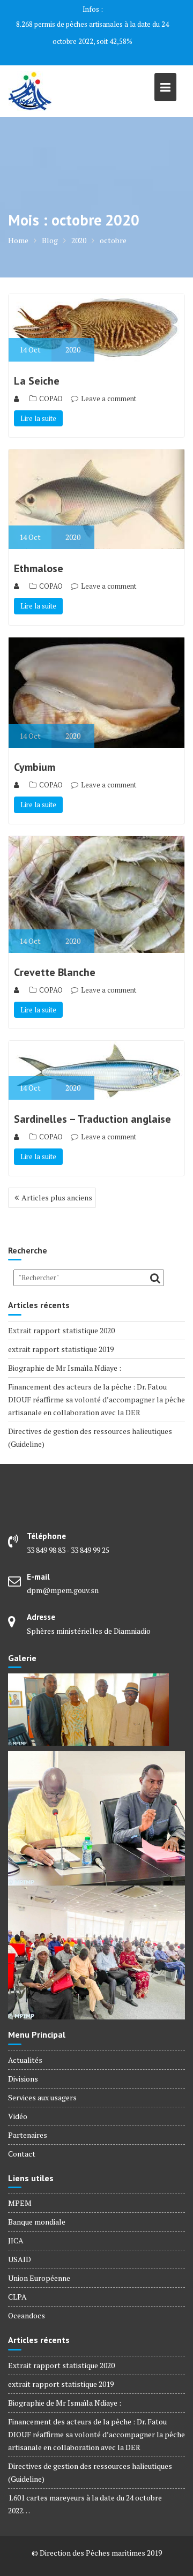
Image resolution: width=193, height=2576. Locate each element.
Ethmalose (39, 551)
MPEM (20, 2186)
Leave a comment (109, 381)
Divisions (23, 2061)
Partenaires (28, 2118)
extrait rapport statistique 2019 (61, 1332)
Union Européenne (39, 2261)
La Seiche (37, 364)
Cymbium (35, 750)
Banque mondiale (37, 2205)
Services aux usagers (42, 2080)
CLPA (17, 2280)
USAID (20, 2242)
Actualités (25, 2043)
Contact (22, 2136)
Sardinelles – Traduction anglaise (92, 1102)
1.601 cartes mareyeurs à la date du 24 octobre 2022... (93, 24)
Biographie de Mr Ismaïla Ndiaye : (65, 1351)
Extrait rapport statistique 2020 (61, 1313)
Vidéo (18, 2099)
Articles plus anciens (57, 1180)
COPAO (51, 381)
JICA (16, 2223)
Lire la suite (38, 401)
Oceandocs (27, 2298)
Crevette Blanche (55, 955)
